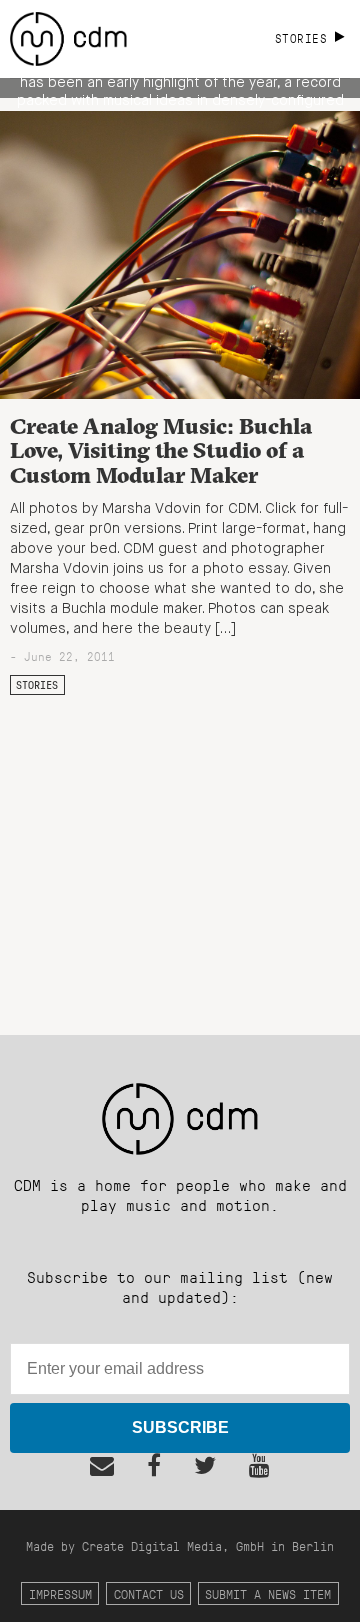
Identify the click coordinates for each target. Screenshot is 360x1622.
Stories (37, 685)
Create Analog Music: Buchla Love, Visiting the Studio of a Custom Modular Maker (161, 450)
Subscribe (180, 1427)
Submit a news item (268, 1593)
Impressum (60, 1593)
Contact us (149, 1593)
